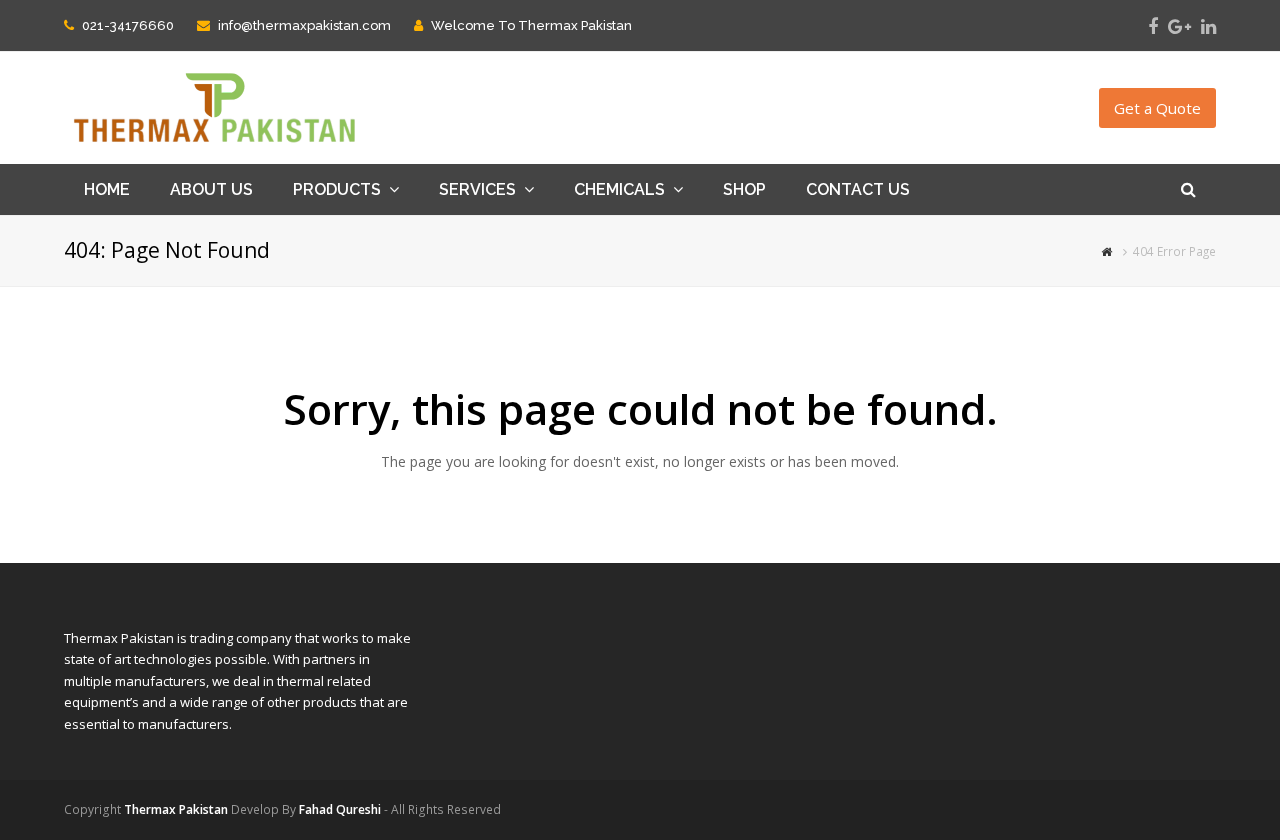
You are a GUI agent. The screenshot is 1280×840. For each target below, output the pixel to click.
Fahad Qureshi (340, 809)
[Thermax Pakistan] (214, 107)
